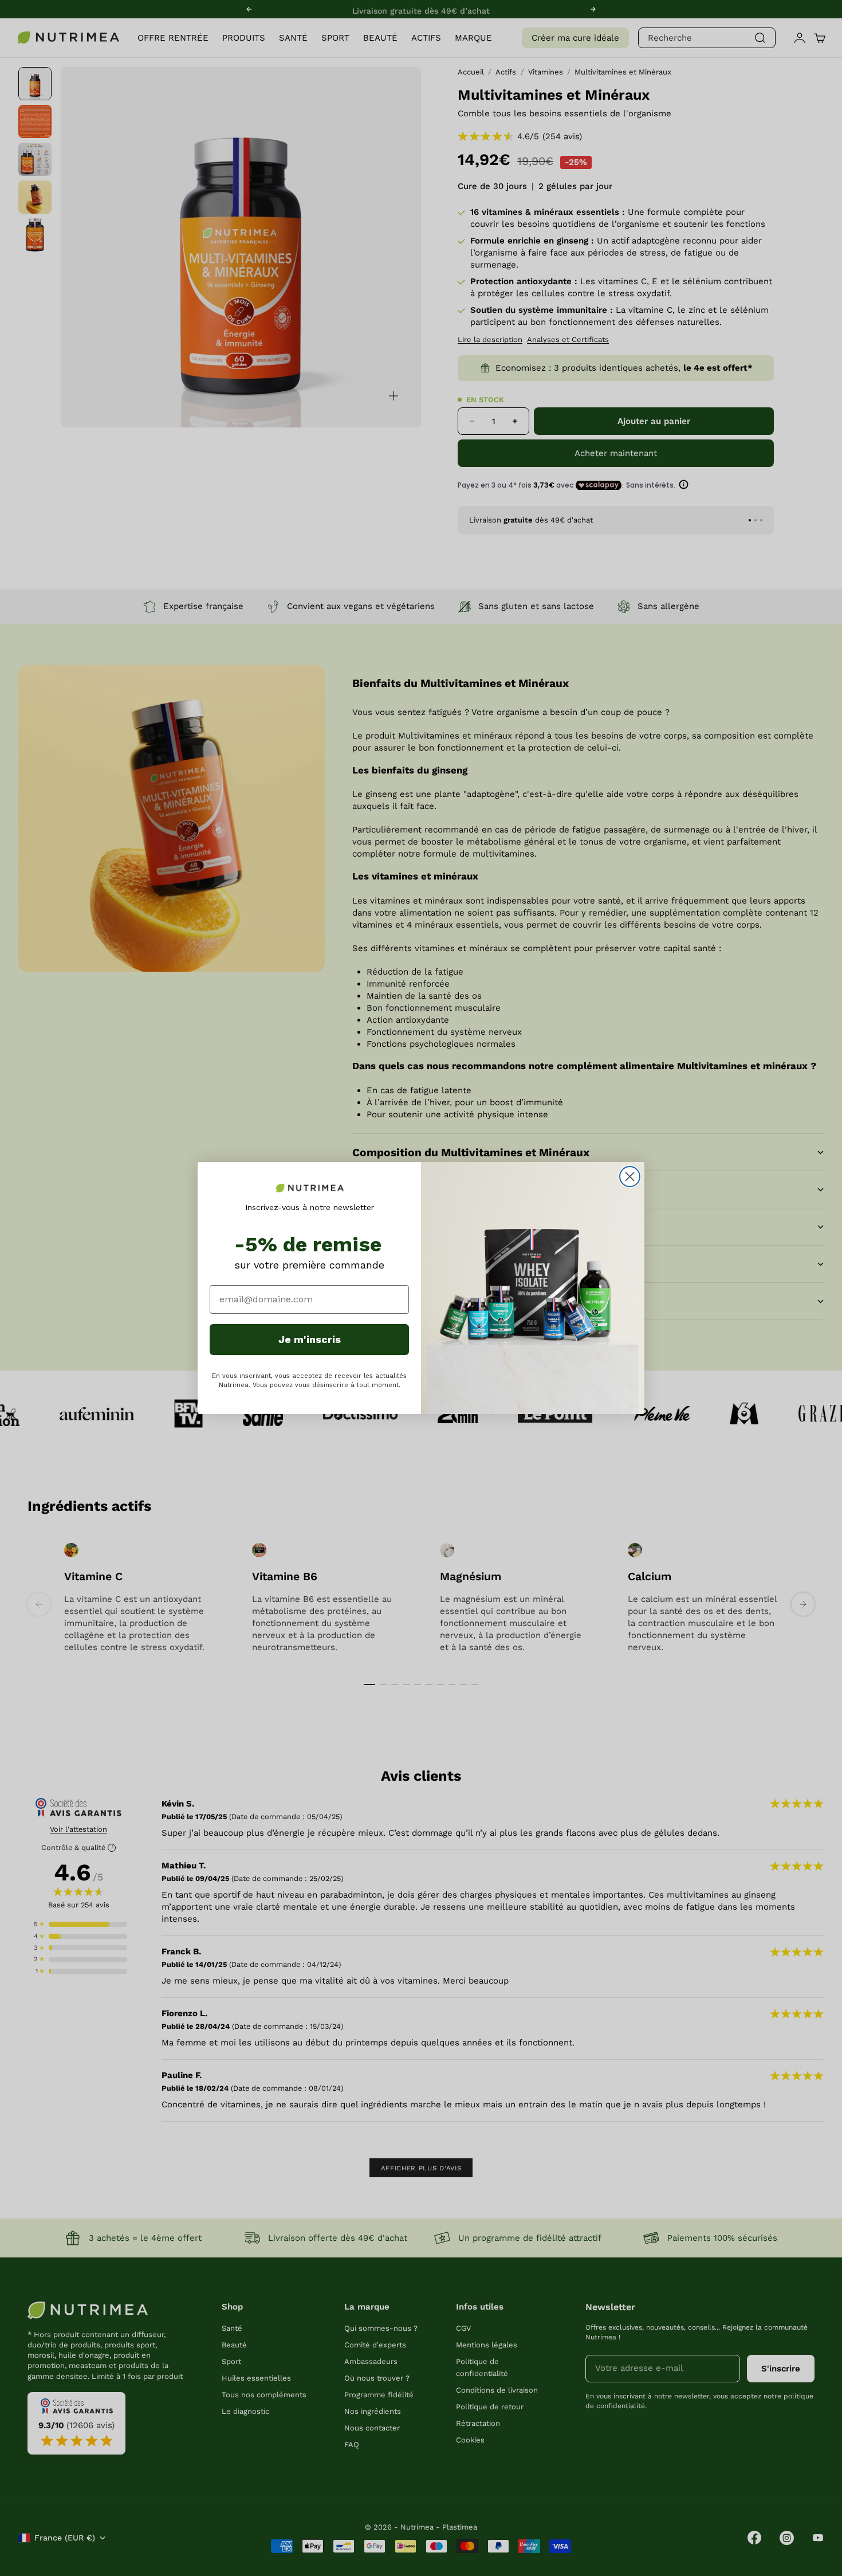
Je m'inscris (310, 1339)
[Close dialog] (630, 1177)
